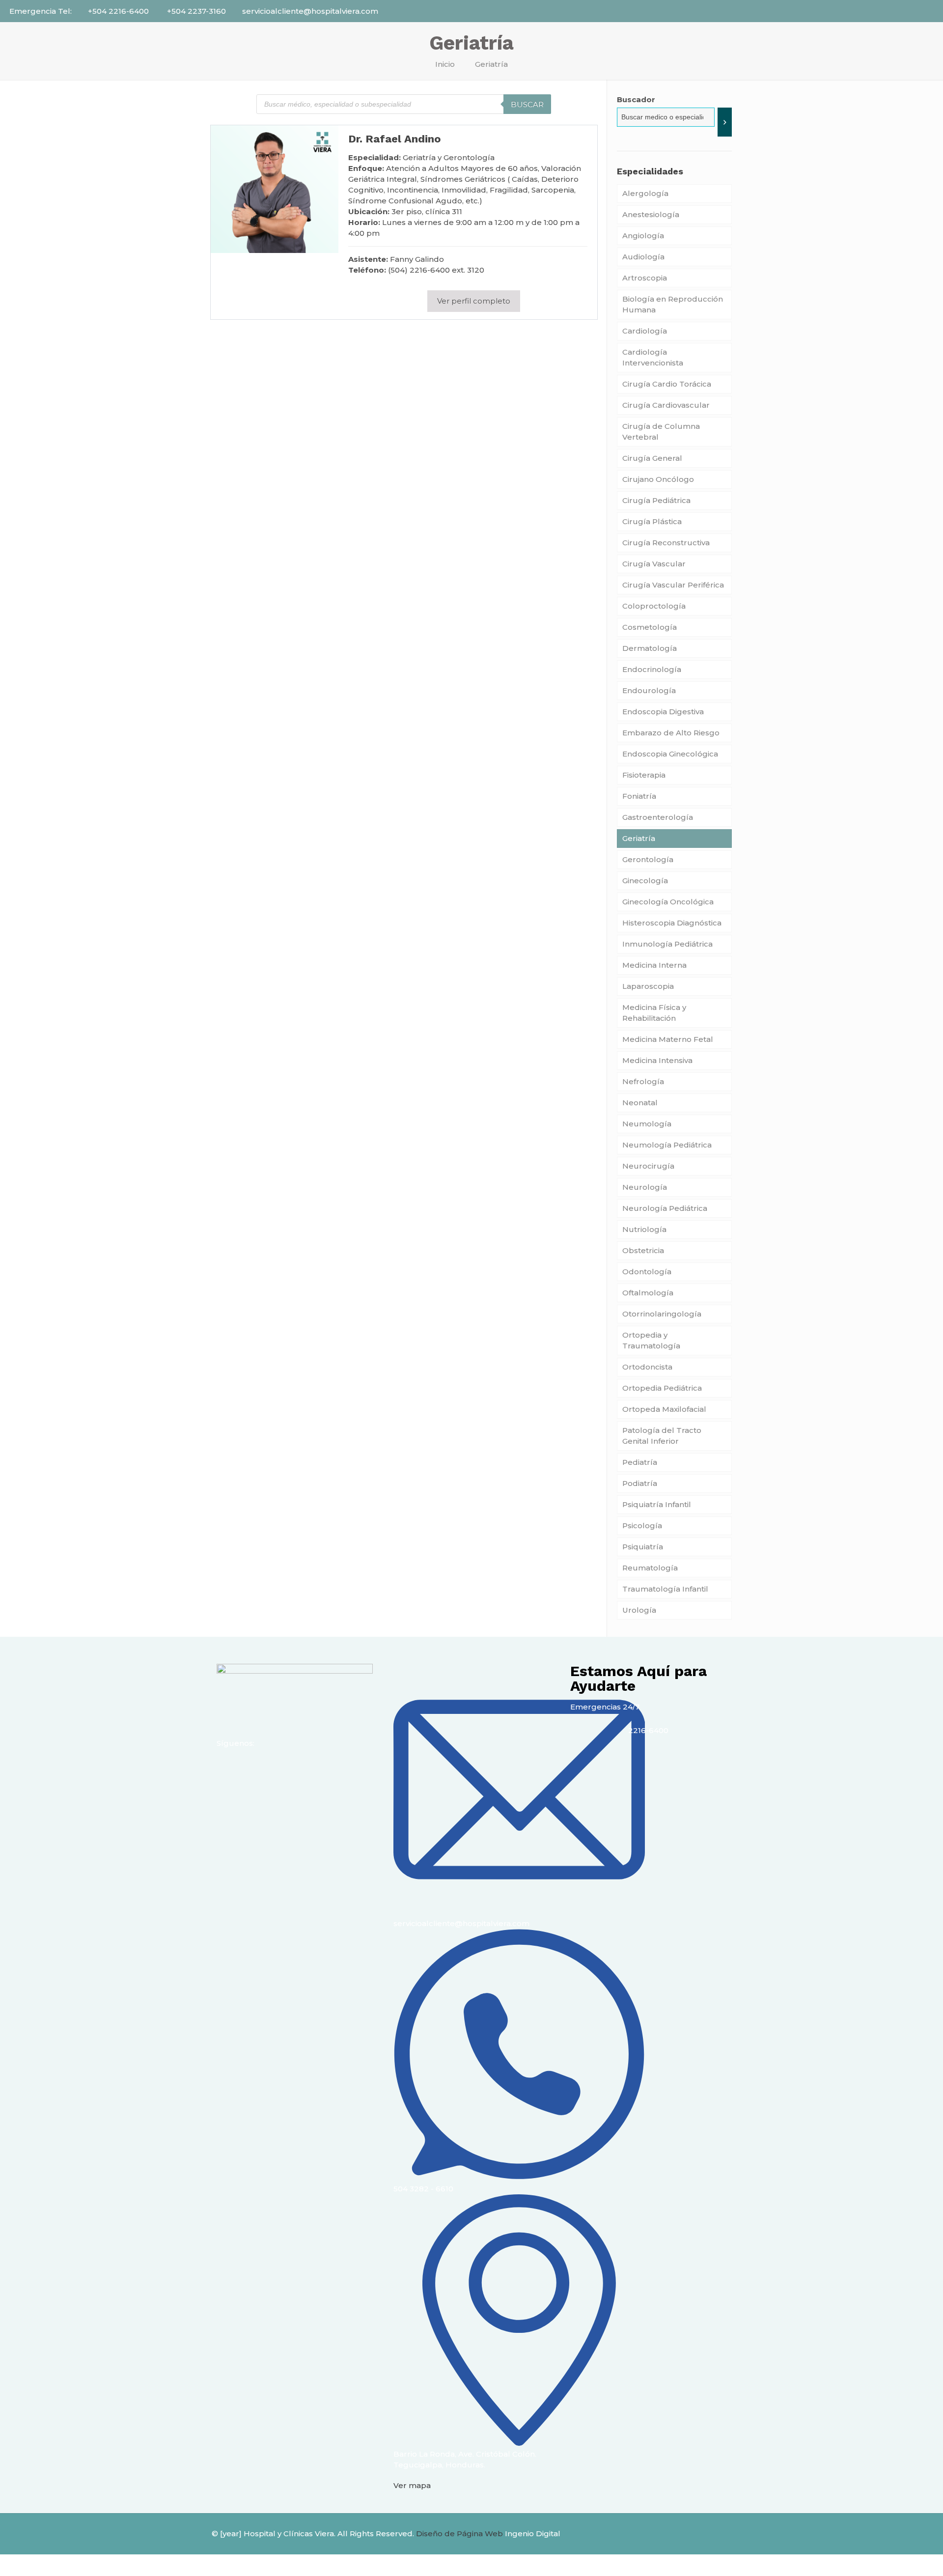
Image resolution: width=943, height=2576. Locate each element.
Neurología (645, 1187)
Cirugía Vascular (654, 564)
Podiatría (640, 1483)
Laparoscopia (648, 986)
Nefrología (643, 1081)
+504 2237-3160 (195, 11)
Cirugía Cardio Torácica (667, 384)
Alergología (645, 193)
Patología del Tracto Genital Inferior (662, 1436)
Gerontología (648, 859)
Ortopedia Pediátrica (662, 1388)
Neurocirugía (648, 1166)
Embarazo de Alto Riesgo (671, 733)
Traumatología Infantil (665, 1589)
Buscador (636, 99)
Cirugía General (652, 458)
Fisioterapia (644, 775)
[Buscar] (725, 122)
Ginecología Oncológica (668, 902)
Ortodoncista (647, 1367)
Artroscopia (646, 278)
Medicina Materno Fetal (668, 1039)
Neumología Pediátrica (667, 1145)
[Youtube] (282, 1769)
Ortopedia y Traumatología (651, 1340)
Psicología (642, 1526)
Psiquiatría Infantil (657, 1504)
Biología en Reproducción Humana (673, 304)
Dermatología (650, 648)
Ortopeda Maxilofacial (664, 1409)
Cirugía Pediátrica (656, 500)
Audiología (643, 257)
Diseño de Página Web (459, 2534)
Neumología (647, 1124)
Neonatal (640, 1103)
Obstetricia (643, 1250)
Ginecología (645, 881)
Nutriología (644, 1229)
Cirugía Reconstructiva (666, 543)
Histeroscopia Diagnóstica (672, 923)
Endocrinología (652, 669)
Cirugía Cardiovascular (666, 405)
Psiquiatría (643, 1547)
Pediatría (640, 1462)
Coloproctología (654, 606)
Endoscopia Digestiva (663, 712)
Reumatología (650, 1568)
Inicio (445, 64)
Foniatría (639, 796)
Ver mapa (412, 2485)
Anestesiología (651, 214)
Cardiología (645, 331)
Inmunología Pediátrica (667, 944)
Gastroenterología (658, 817)
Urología (639, 1610)
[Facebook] (229, 1769)
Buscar (527, 104)
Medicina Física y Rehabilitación (654, 1013)
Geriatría (639, 838)
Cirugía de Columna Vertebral (661, 432)
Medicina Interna (654, 965)
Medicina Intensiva (657, 1060)
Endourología (649, 690)
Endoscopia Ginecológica (670, 754)
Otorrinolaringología (662, 1314)
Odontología (647, 1272)
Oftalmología (648, 1293)
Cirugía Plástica (652, 521)
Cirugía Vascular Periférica (673, 585)
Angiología (643, 236)
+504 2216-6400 (118, 11)
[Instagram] (255, 1769)
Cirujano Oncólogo (658, 479)
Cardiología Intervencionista (653, 357)
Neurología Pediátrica (665, 1208)
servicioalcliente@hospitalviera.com (310, 11)
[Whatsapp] (308, 1769)
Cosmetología (650, 627)
